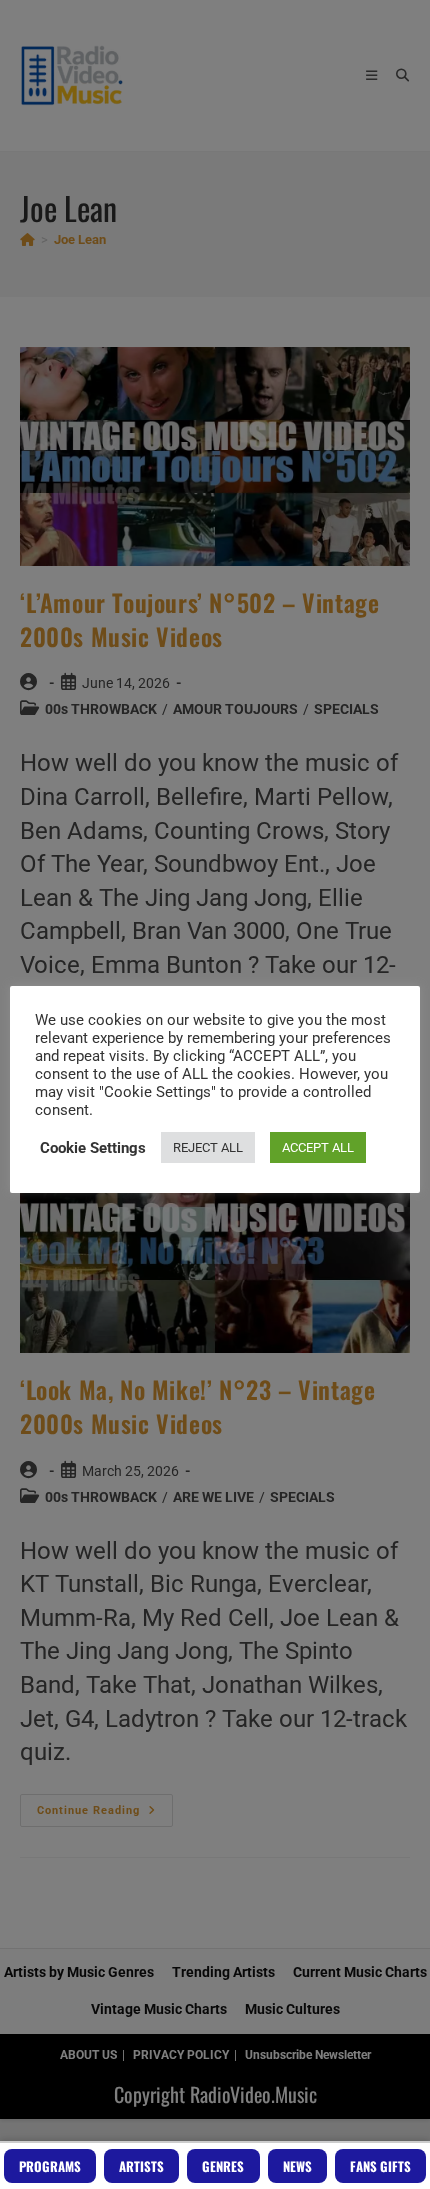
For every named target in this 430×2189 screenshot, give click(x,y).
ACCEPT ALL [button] (318, 1147)
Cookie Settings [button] (93, 1148)
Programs (50, 2166)
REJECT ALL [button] (208, 1147)
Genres (223, 2166)
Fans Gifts (380, 2166)
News (297, 2166)
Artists (141, 2166)
